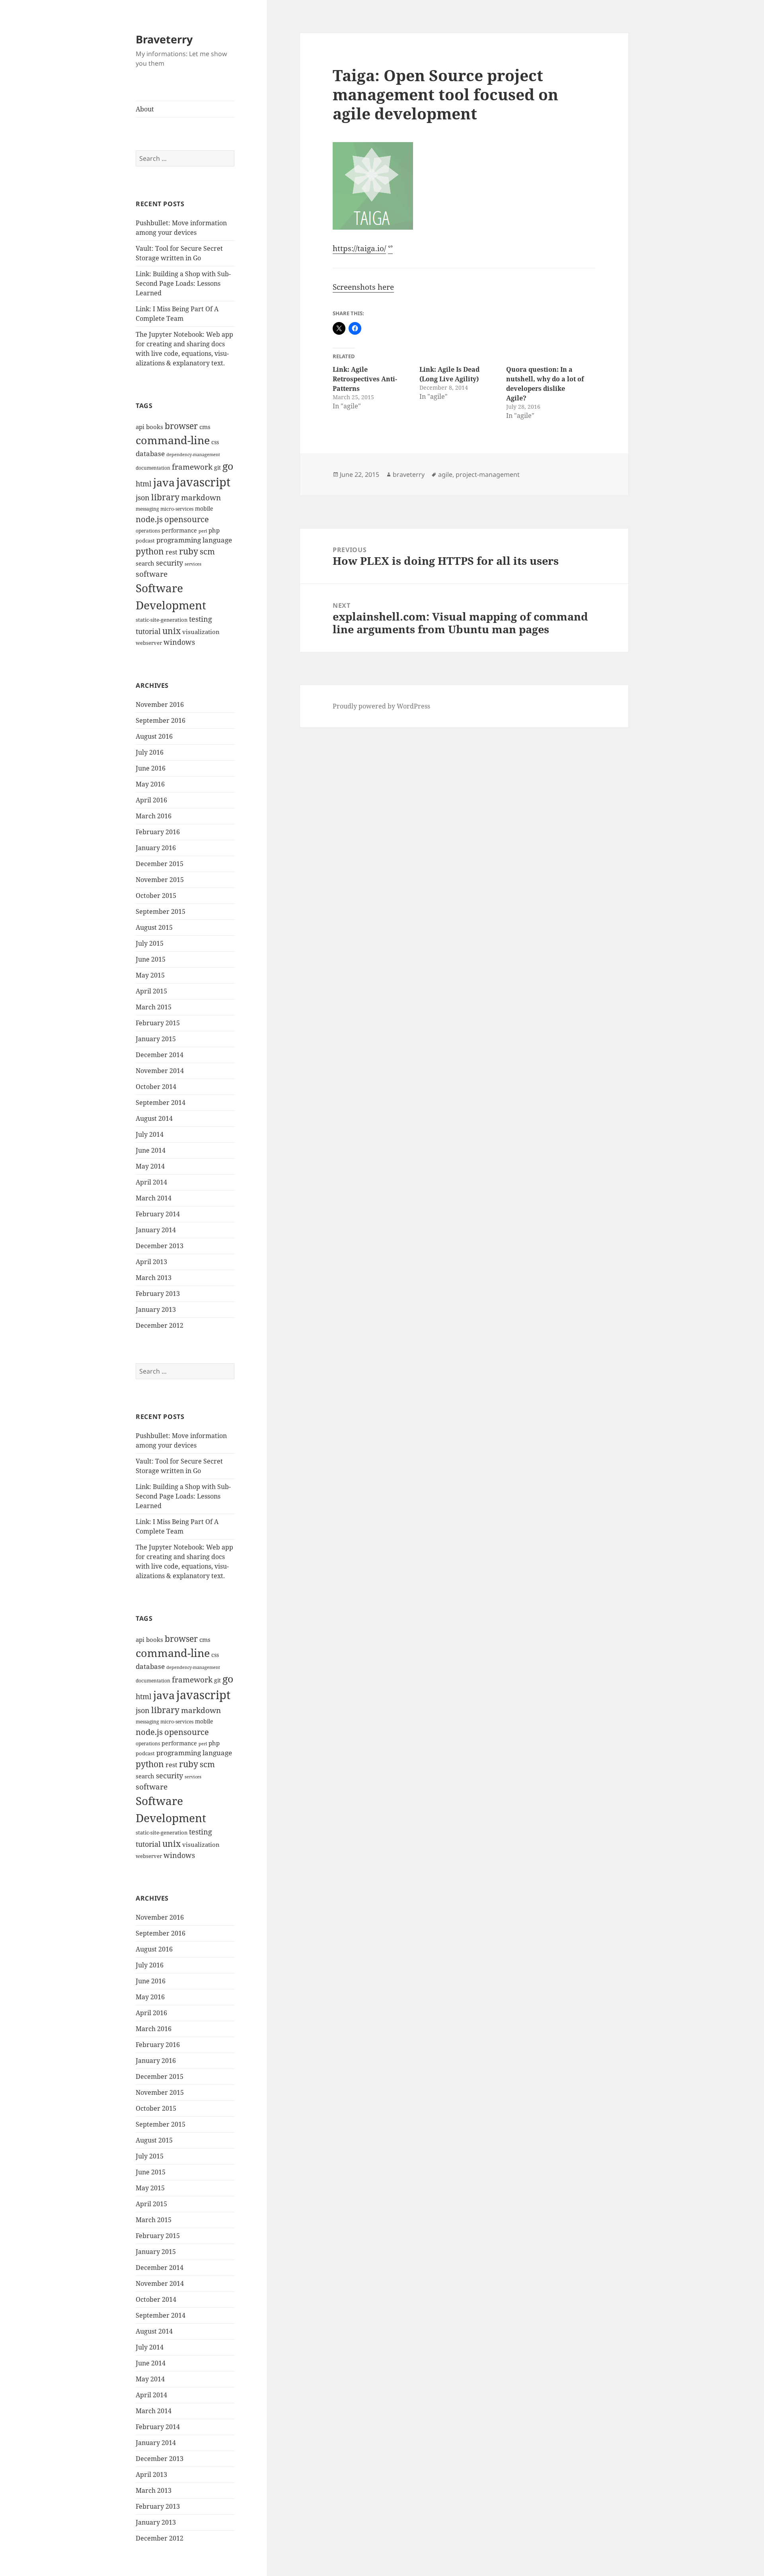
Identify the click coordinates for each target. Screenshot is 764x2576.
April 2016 (151, 800)
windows (179, 642)
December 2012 (160, 1325)
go (228, 466)
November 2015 (160, 880)
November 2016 (160, 704)
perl (203, 531)
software (152, 574)
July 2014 (150, 1134)
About (145, 109)
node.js (149, 519)
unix (172, 631)
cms (205, 427)
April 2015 (151, 991)
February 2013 (158, 1294)
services (193, 564)
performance (179, 530)
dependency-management (193, 455)
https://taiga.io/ (359, 248)
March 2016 (154, 816)
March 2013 (154, 1278)
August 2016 (154, 736)
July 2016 (150, 752)
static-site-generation (162, 620)
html (144, 484)
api (140, 427)
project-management (488, 474)
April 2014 (151, 1182)
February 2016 (158, 832)
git (217, 467)
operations (148, 531)
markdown (201, 497)
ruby (189, 551)
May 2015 (150, 975)
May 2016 (150, 784)
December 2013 (160, 1246)
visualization (201, 632)
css (215, 442)
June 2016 (151, 768)
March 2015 (154, 1007)
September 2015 (161, 911)
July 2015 (150, 943)
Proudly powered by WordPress (381, 706)
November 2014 (160, 1071)
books (155, 427)
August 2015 (154, 927)
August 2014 (154, 1118)
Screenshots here (363, 287)
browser (181, 426)
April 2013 (151, 1262)
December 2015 (160, 864)
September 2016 (161, 720)
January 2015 (156, 1039)
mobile (204, 508)
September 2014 (161, 1103)
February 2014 (158, 1214)
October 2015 (156, 896)
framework (192, 467)
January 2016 (156, 848)
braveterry (409, 474)
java (164, 482)
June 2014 (151, 1150)
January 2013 (156, 1309)
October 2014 (156, 1087)
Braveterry (164, 39)
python (150, 551)
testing (201, 619)
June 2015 (151, 959)
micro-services (177, 509)
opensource (187, 519)
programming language (194, 540)
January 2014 (156, 1230)
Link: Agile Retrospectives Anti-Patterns (365, 379)
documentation (153, 468)
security (170, 563)
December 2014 (160, 1055)
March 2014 (154, 1198)
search (145, 563)
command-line (173, 440)
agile (445, 474)
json (143, 498)
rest (172, 552)
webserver (149, 643)
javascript (203, 482)
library (165, 497)
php (214, 530)
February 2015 (158, 1023)
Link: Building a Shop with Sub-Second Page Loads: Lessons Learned (183, 283)
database (150, 454)
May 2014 (150, 1166)
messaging (147, 509)
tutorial (148, 631)
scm (207, 551)
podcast (145, 541)
